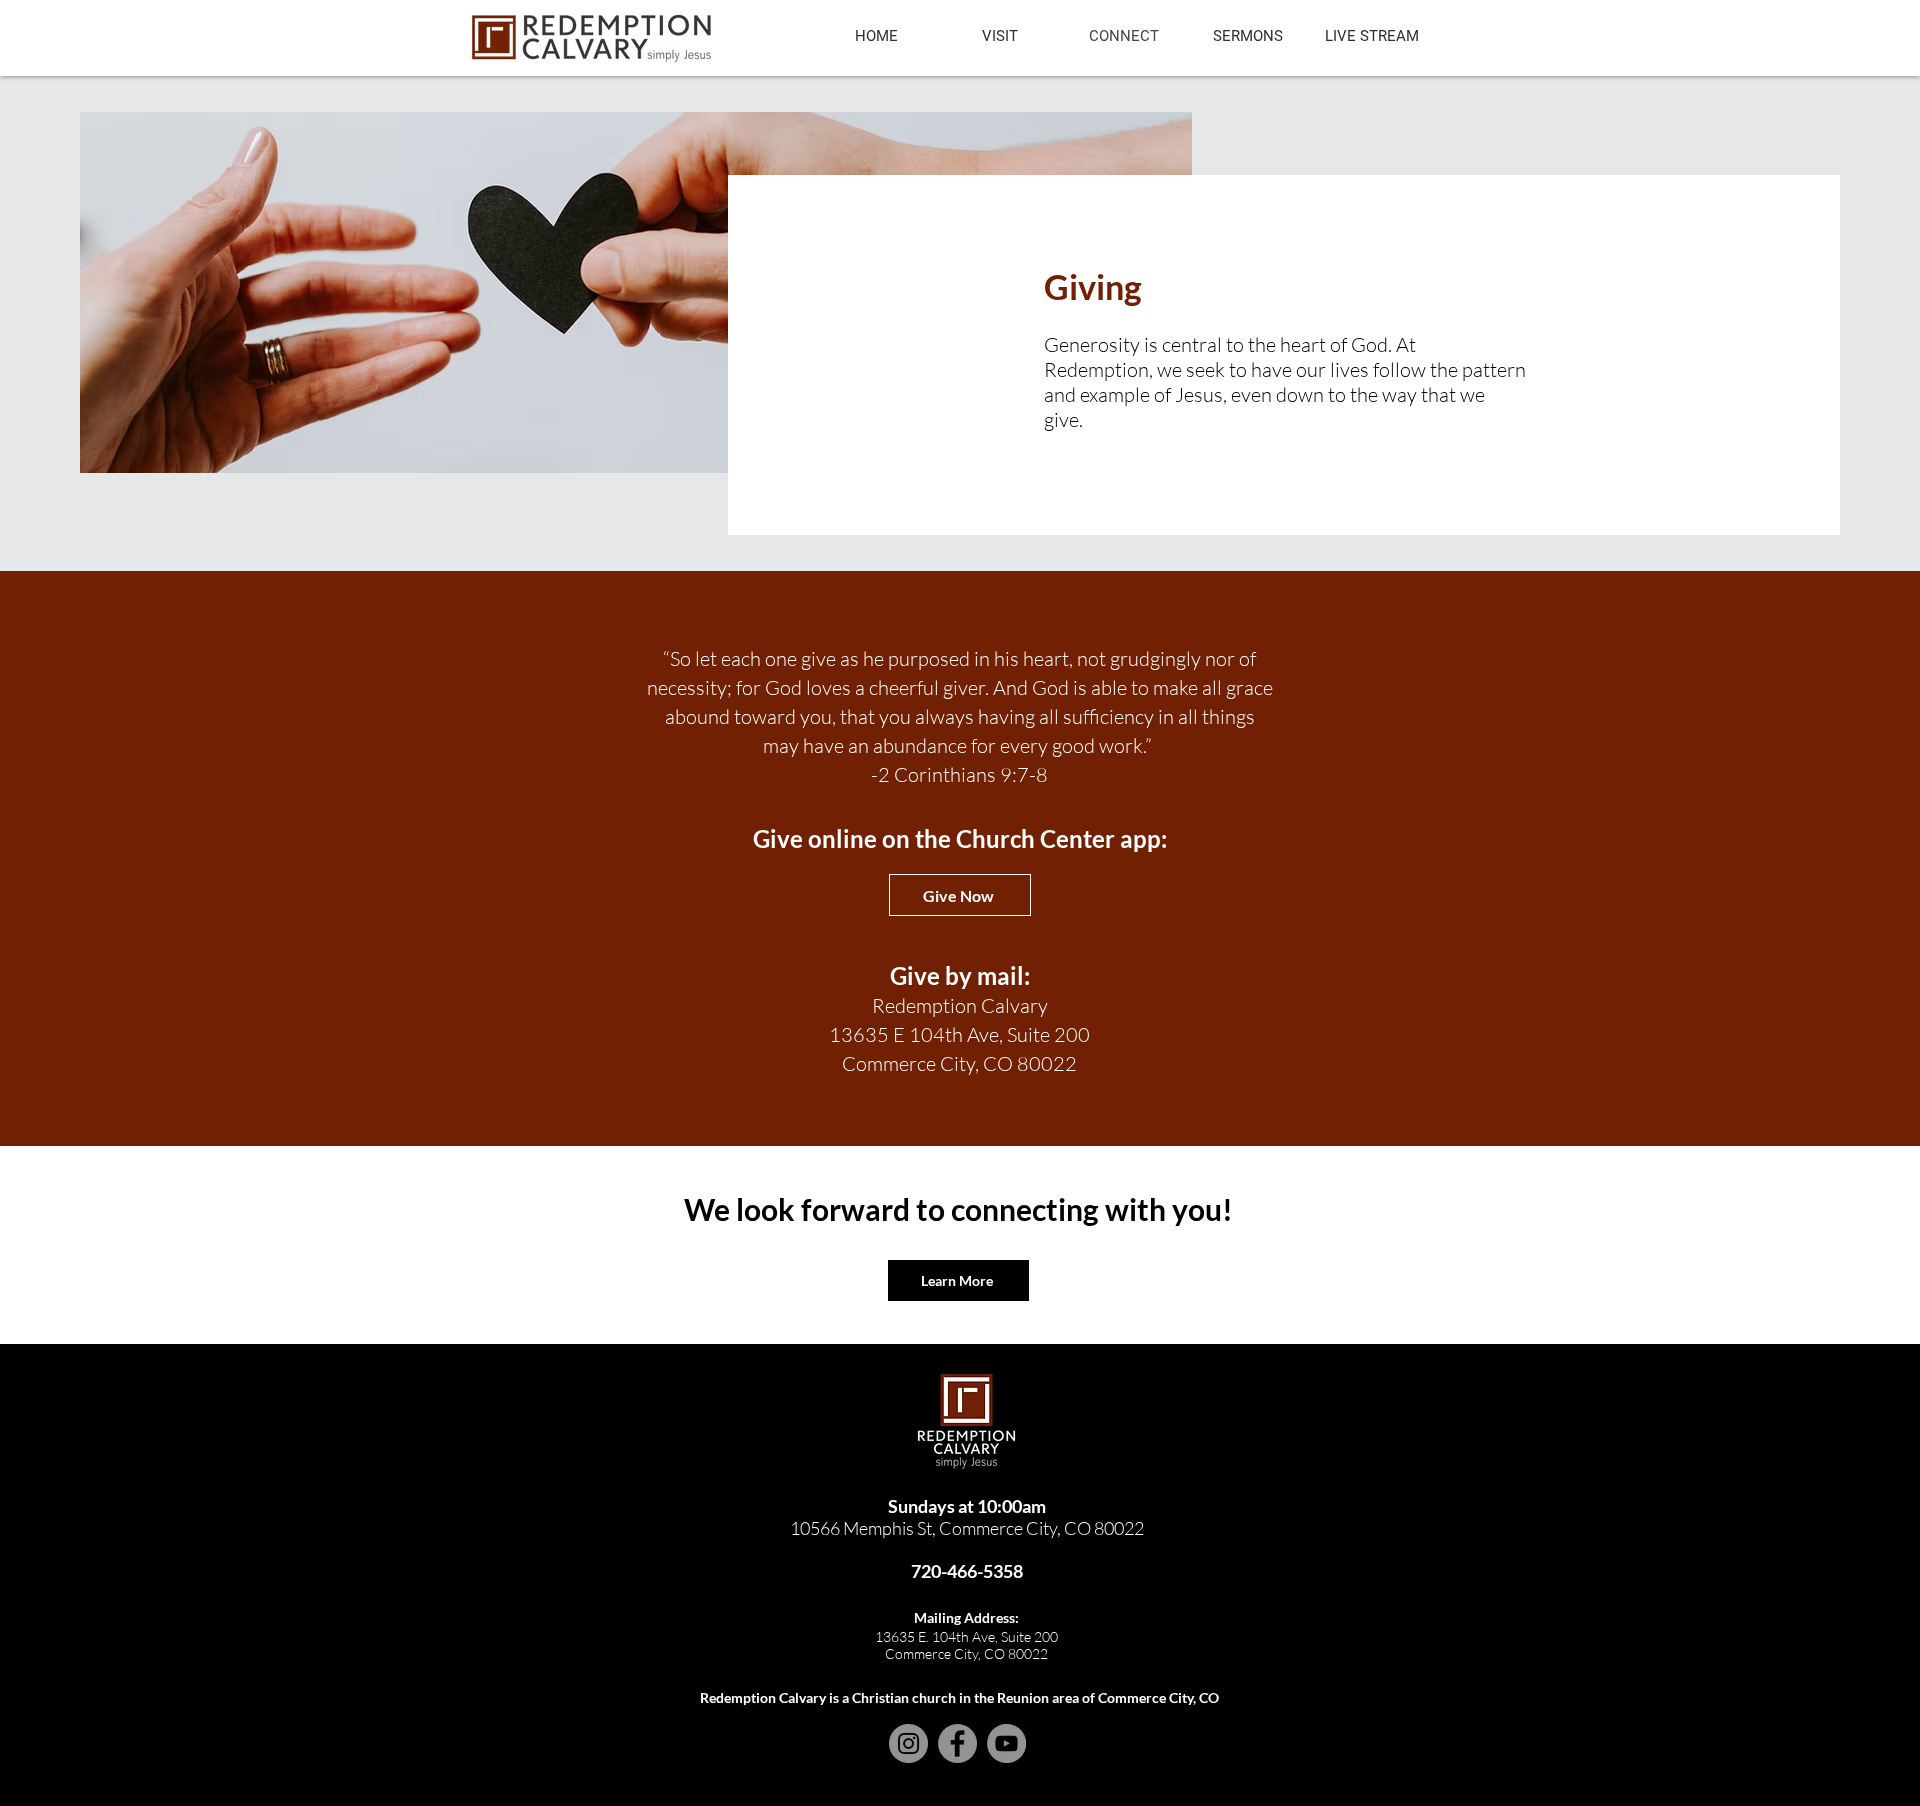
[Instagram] (908, 1743)
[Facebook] (957, 1743)
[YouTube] (1006, 1743)
